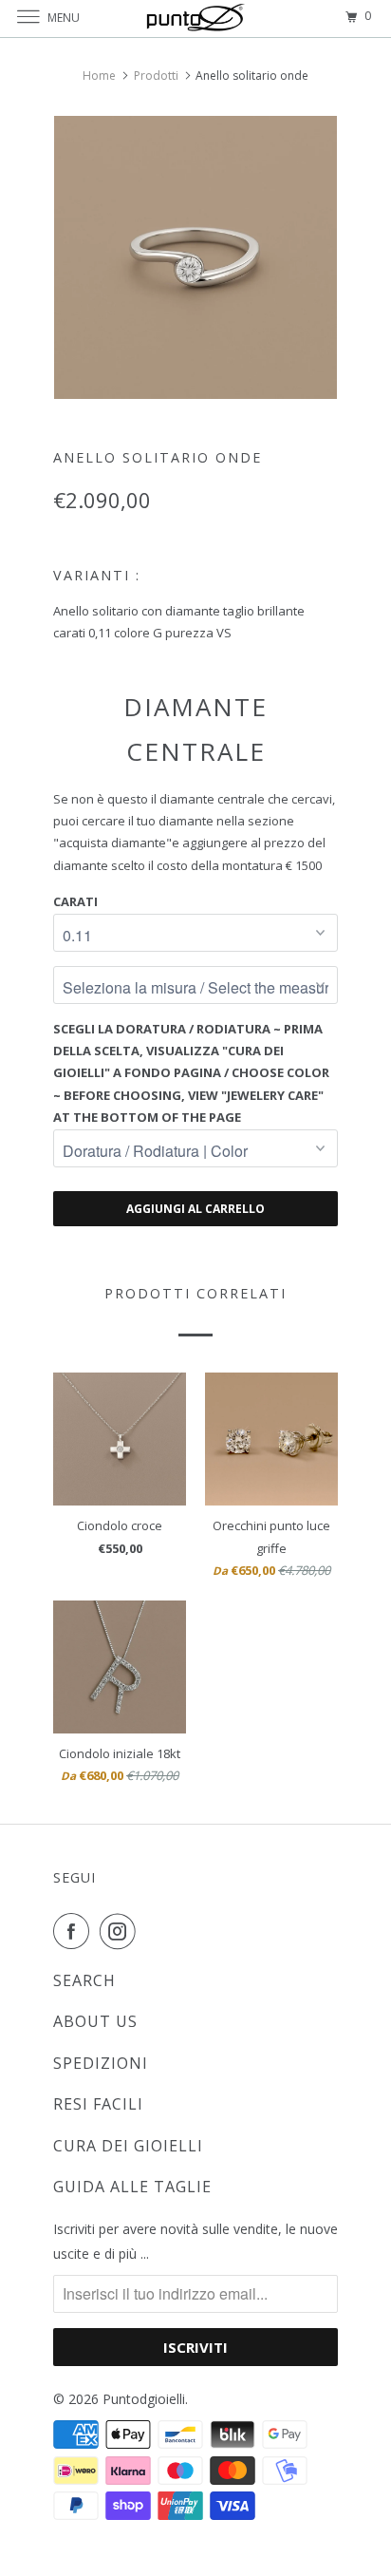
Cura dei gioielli (128, 2146)
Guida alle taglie (132, 2187)
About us (95, 2021)
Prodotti (156, 76)
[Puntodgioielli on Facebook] (75, 1931)
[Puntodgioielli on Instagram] (121, 1931)
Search (84, 1980)
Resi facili (98, 2104)
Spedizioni (101, 2063)
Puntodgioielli (144, 2399)
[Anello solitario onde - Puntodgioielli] (195, 257)
